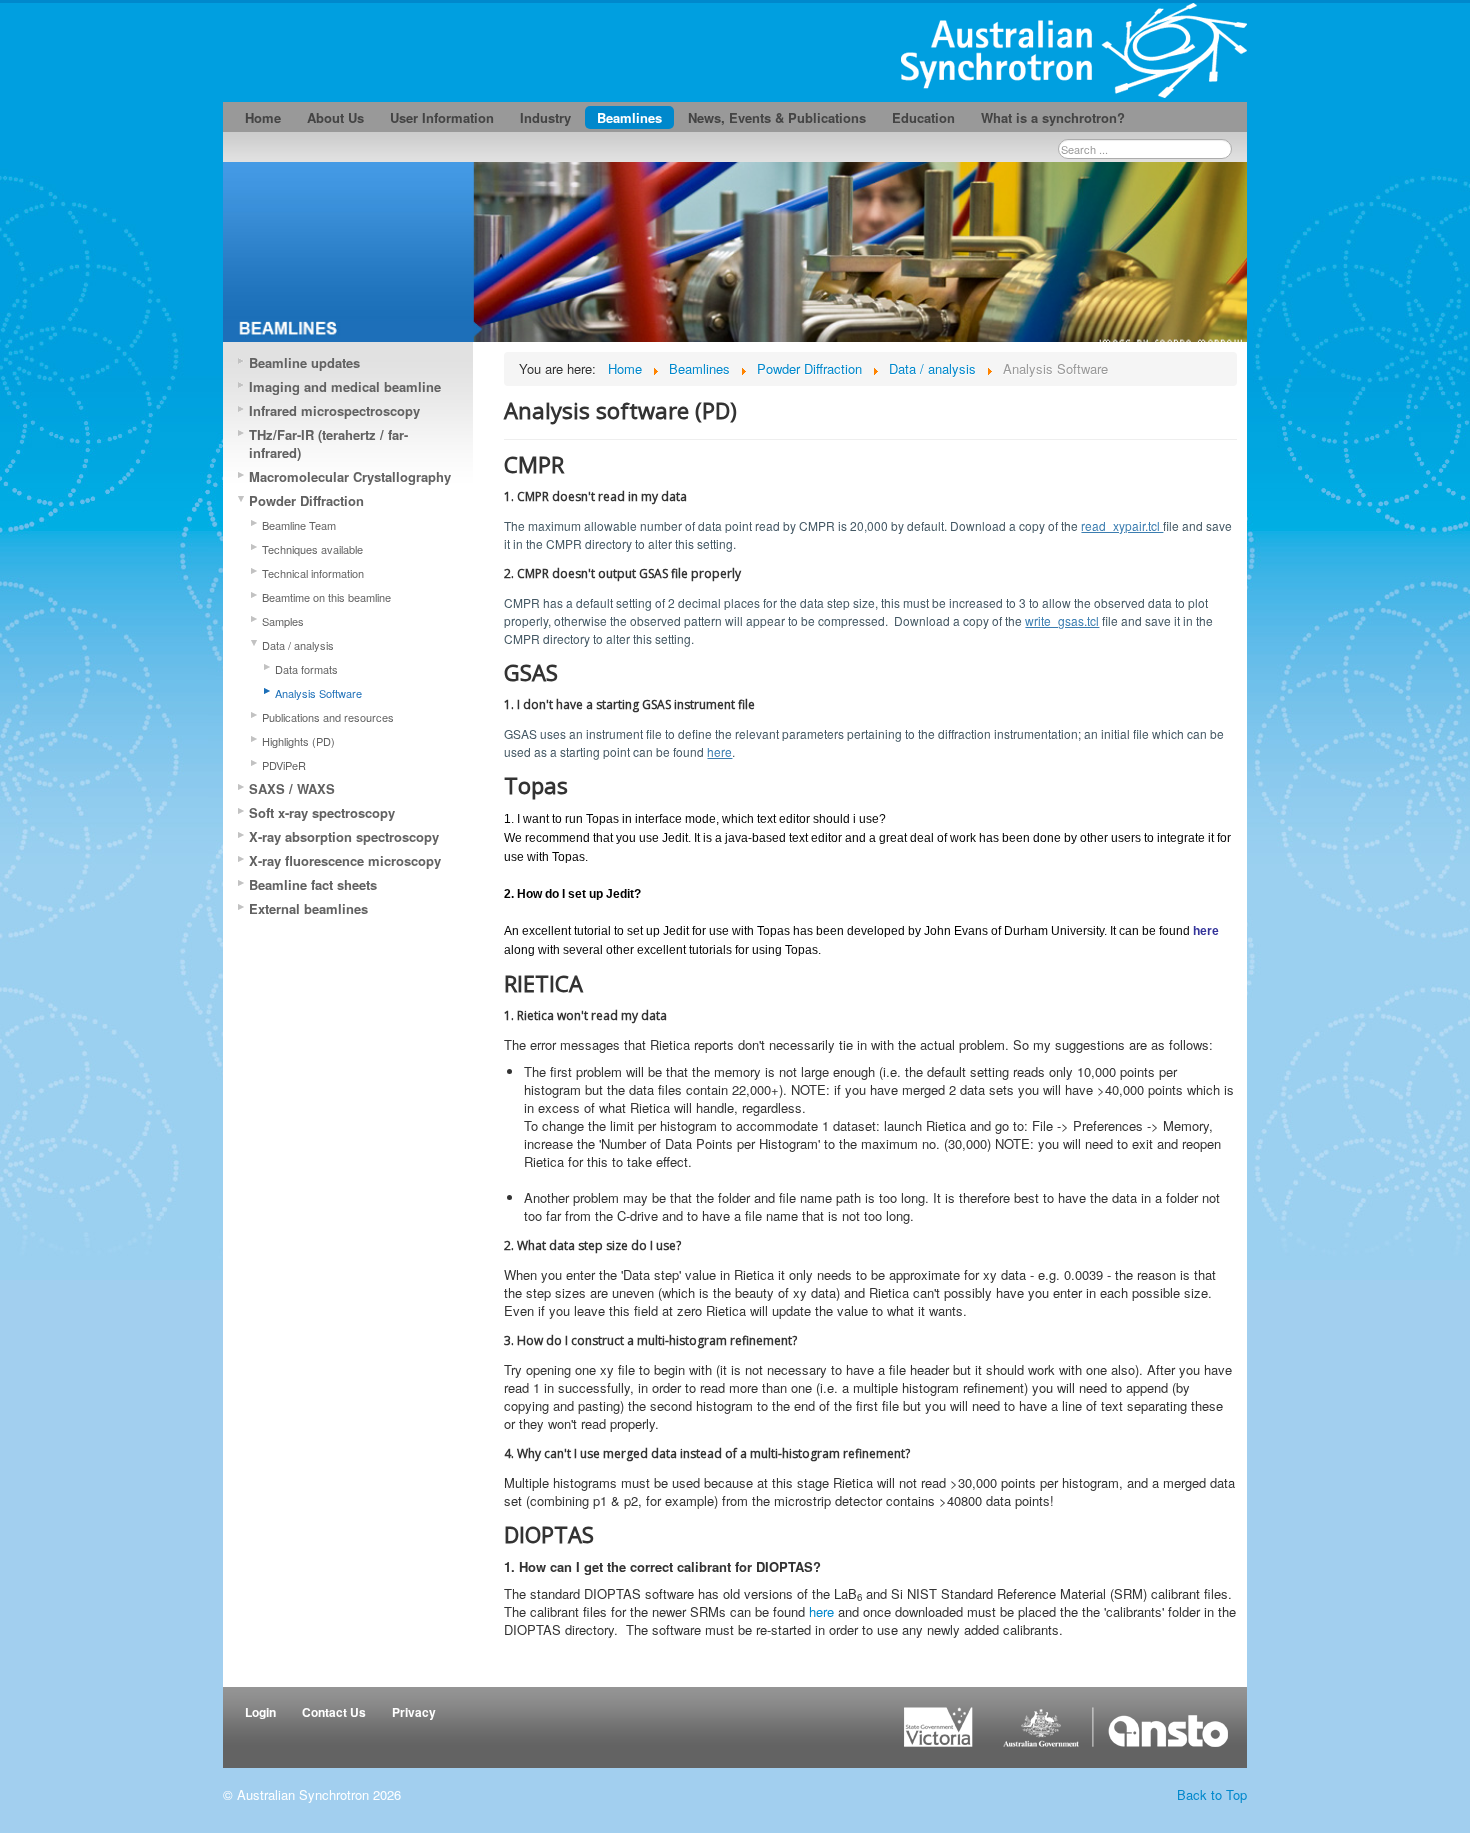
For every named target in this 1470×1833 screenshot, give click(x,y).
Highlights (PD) (298, 741)
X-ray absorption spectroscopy (344, 836)
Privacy (414, 1712)
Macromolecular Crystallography (350, 476)
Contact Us (334, 1712)
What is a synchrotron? (1053, 117)
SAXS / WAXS (292, 788)
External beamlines (308, 908)
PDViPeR (284, 765)
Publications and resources (328, 717)
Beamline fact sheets (313, 884)
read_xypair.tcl (1122, 525)
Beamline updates (304, 362)
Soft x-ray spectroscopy (322, 812)
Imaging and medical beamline (345, 386)
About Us (335, 117)
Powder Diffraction (306, 500)
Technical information (313, 573)
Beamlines (629, 117)
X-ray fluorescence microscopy (345, 860)
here (719, 751)
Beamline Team (299, 525)
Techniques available (312, 549)
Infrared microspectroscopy (334, 410)
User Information (442, 117)
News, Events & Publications (777, 117)
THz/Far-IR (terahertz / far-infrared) (328, 443)
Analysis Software (318, 693)
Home (263, 117)
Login (260, 1712)
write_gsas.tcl (1062, 620)
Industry (545, 117)
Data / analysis (298, 645)
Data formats (306, 669)
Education (923, 117)
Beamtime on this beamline (326, 597)
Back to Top (1212, 1794)
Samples (283, 621)
